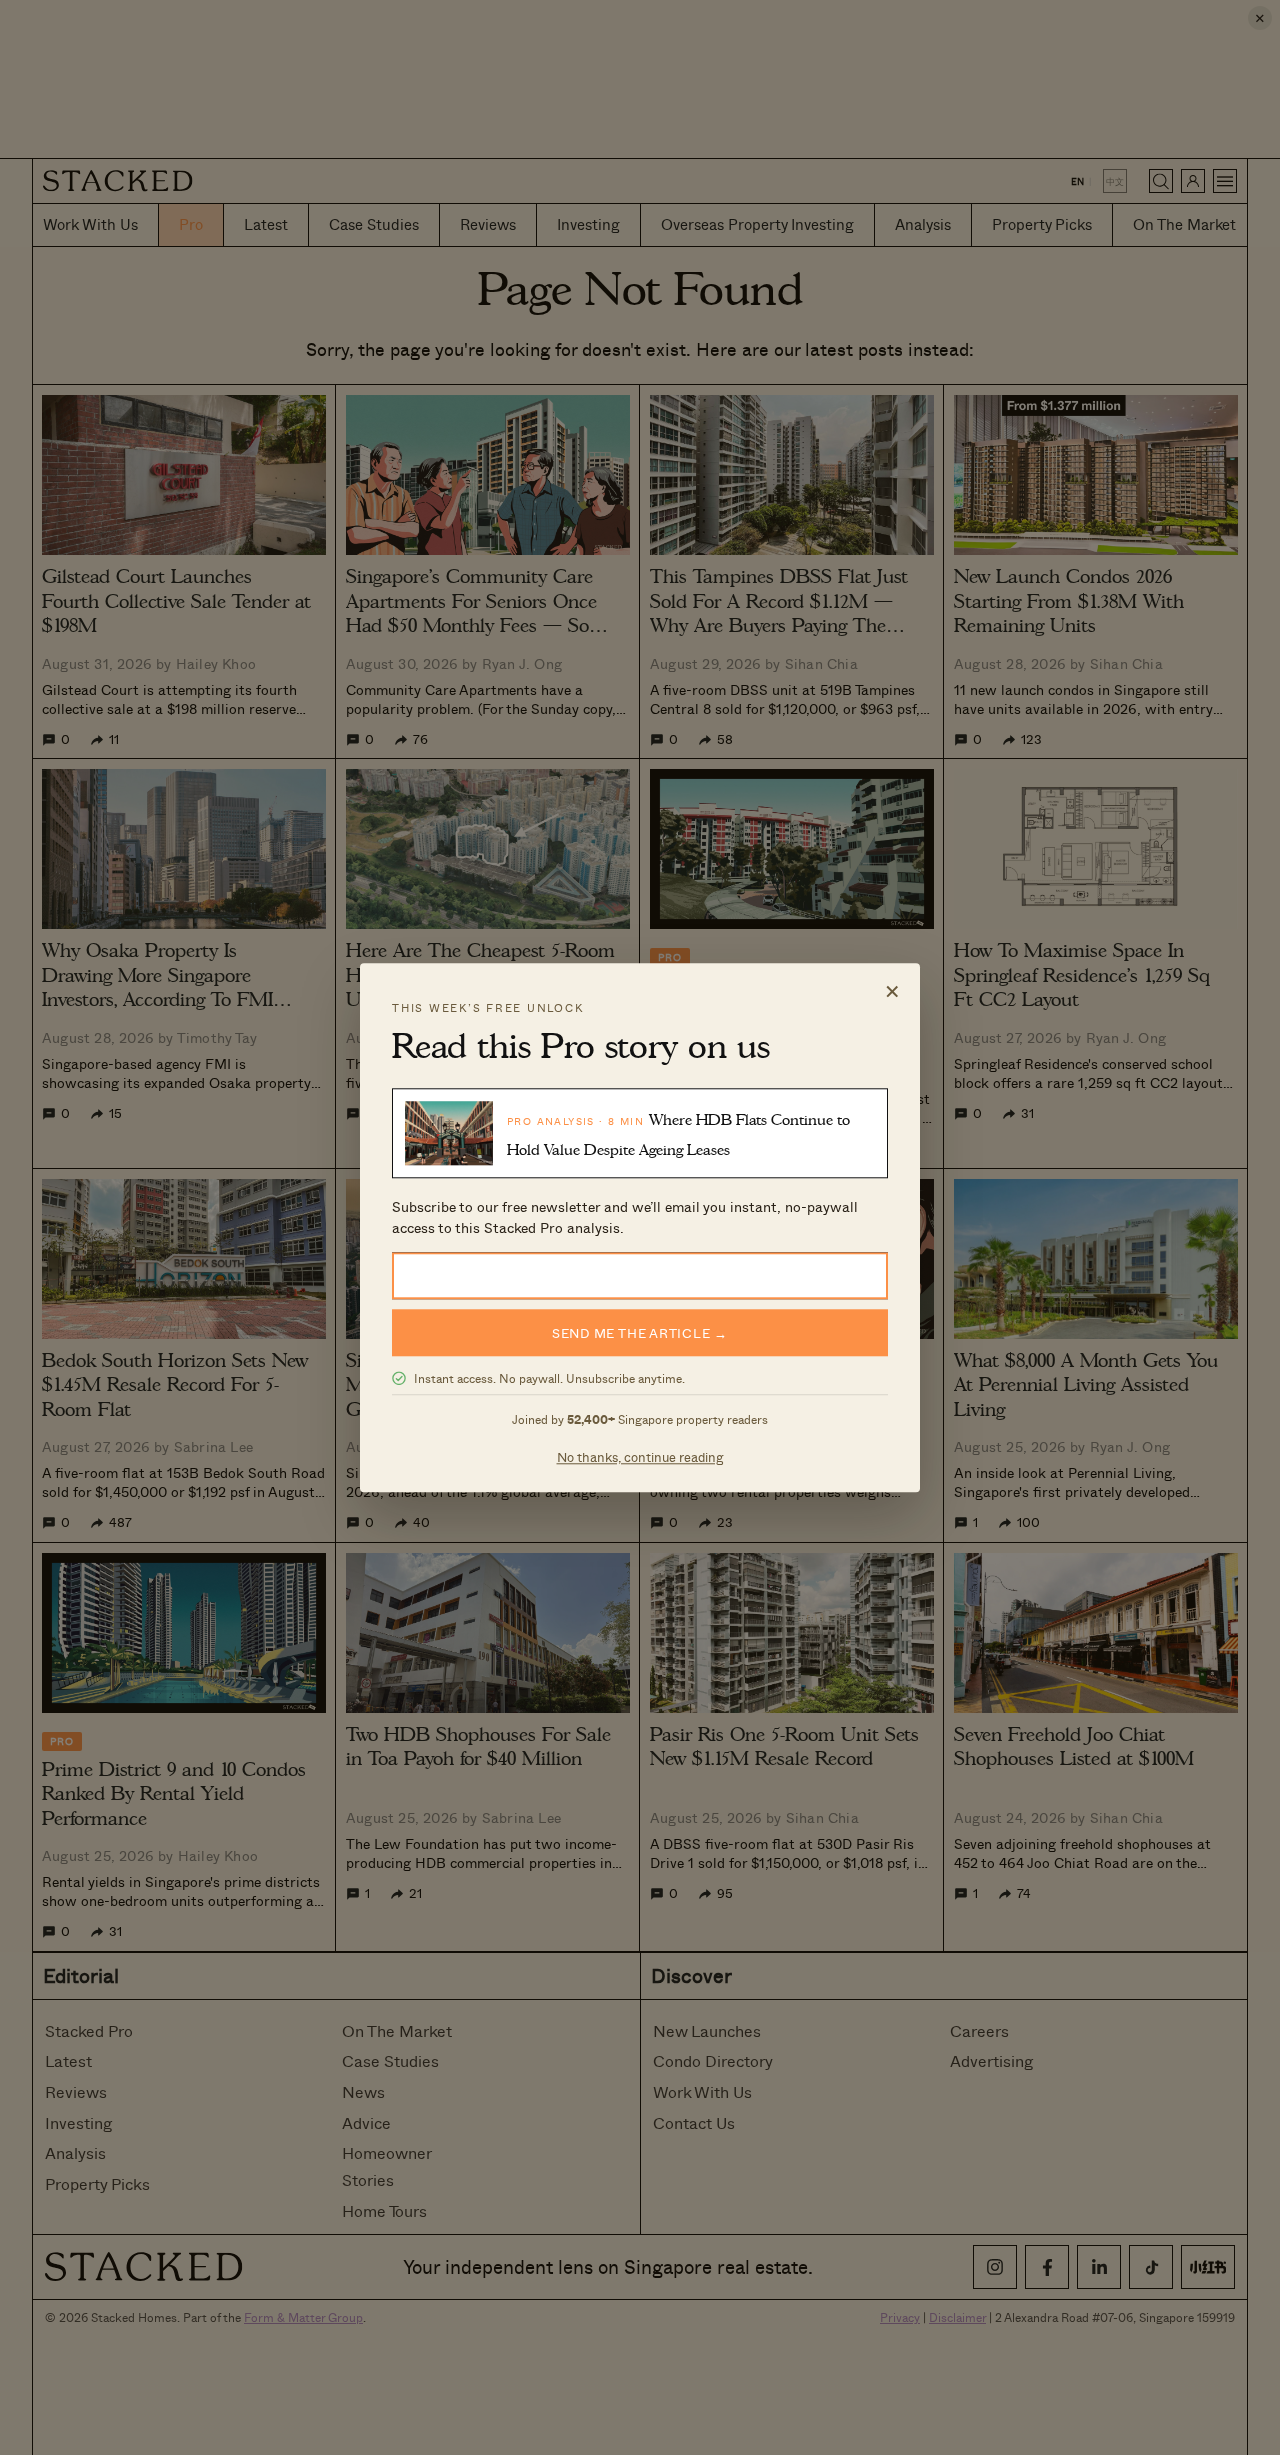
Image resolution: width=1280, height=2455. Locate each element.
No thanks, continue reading (640, 1456)
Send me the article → (640, 1332)
